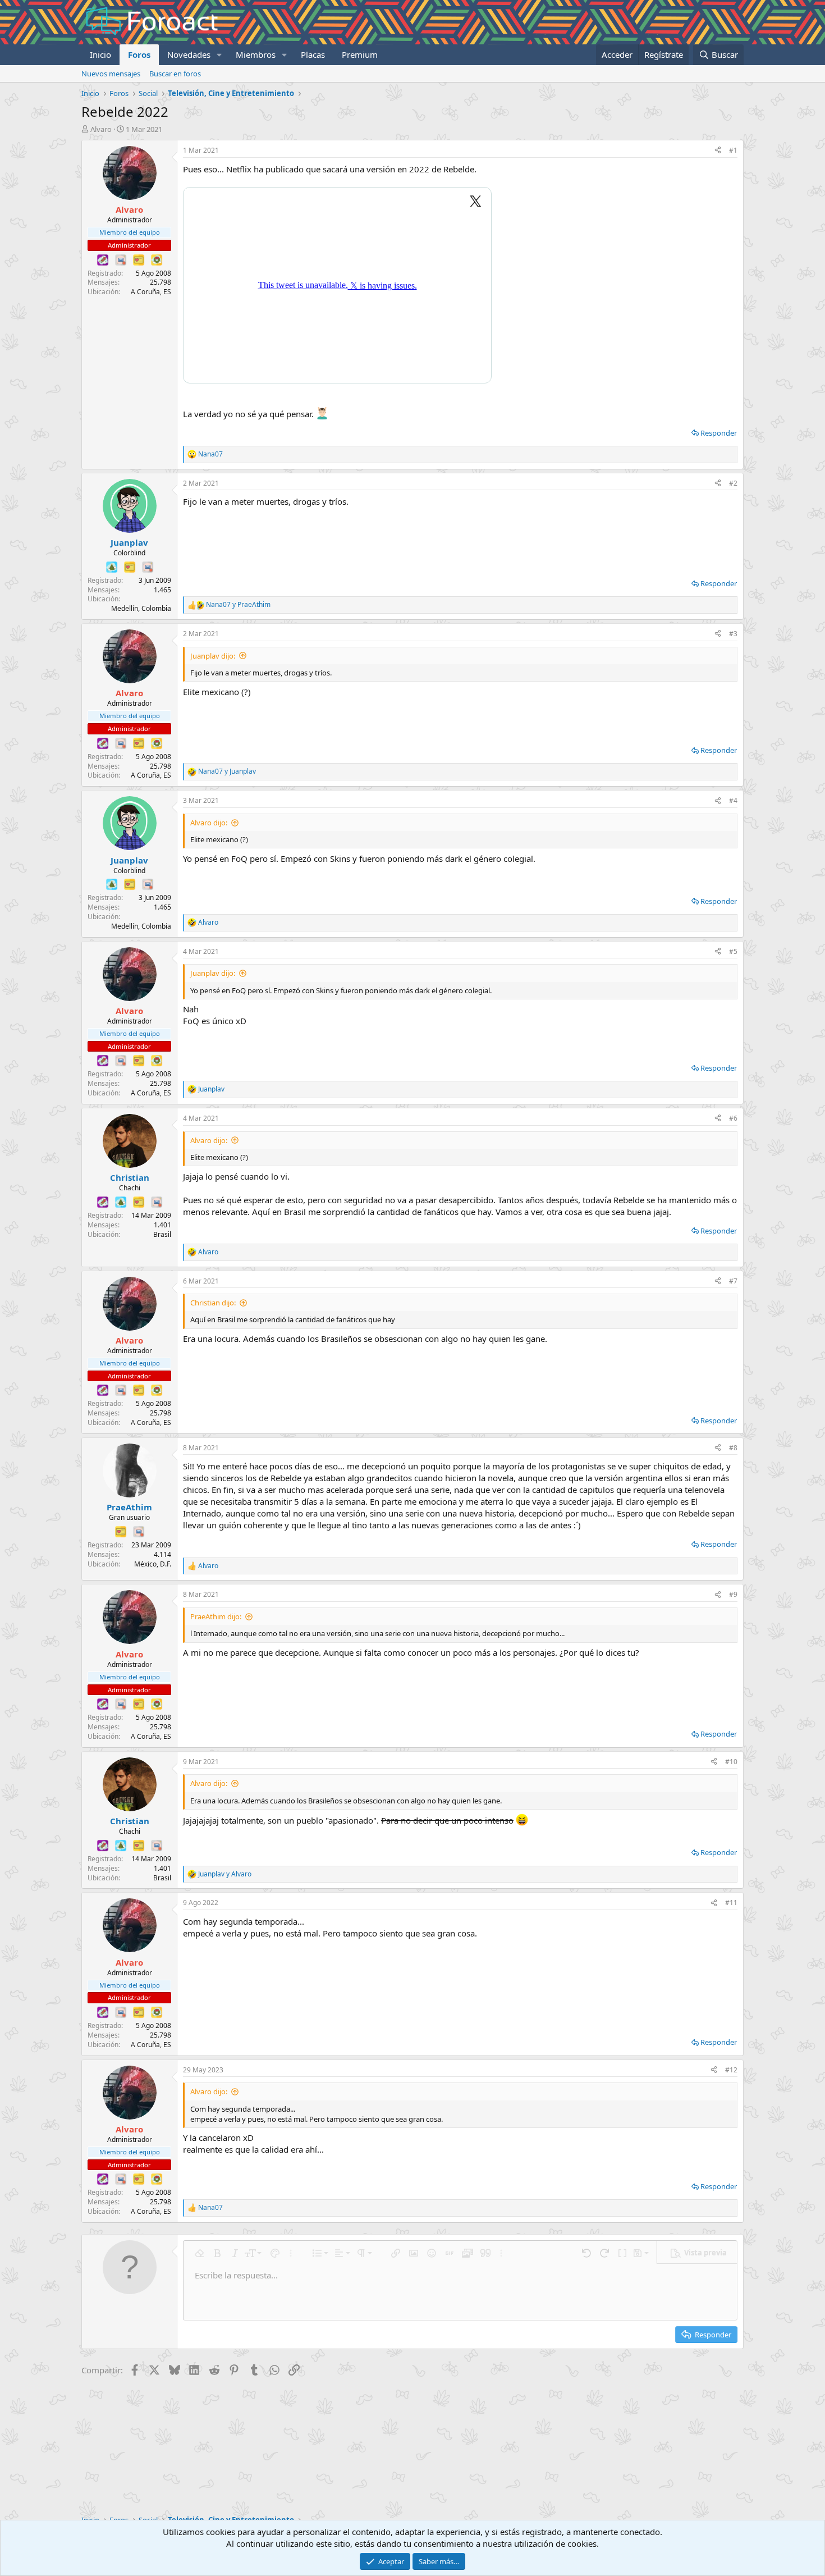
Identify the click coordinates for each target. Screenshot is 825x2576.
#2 (733, 483)
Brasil (162, 1234)
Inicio (100, 54)
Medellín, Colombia (141, 608)
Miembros (256, 54)
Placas (313, 54)
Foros (139, 54)
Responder (719, 433)
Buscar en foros (175, 74)
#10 (731, 1762)
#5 (733, 951)
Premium (360, 54)
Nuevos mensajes (111, 74)
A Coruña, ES (151, 292)
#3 (733, 634)
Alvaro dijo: (209, 823)
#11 (731, 1903)
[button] (219, 55)
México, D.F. (153, 1564)
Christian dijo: (213, 1303)
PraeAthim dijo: (216, 1616)
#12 (731, 2070)
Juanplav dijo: (213, 656)
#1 (733, 150)
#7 (733, 1281)
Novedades (189, 54)
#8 (733, 1448)
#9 (733, 1594)
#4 (733, 800)
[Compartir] (718, 151)
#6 (733, 1118)
